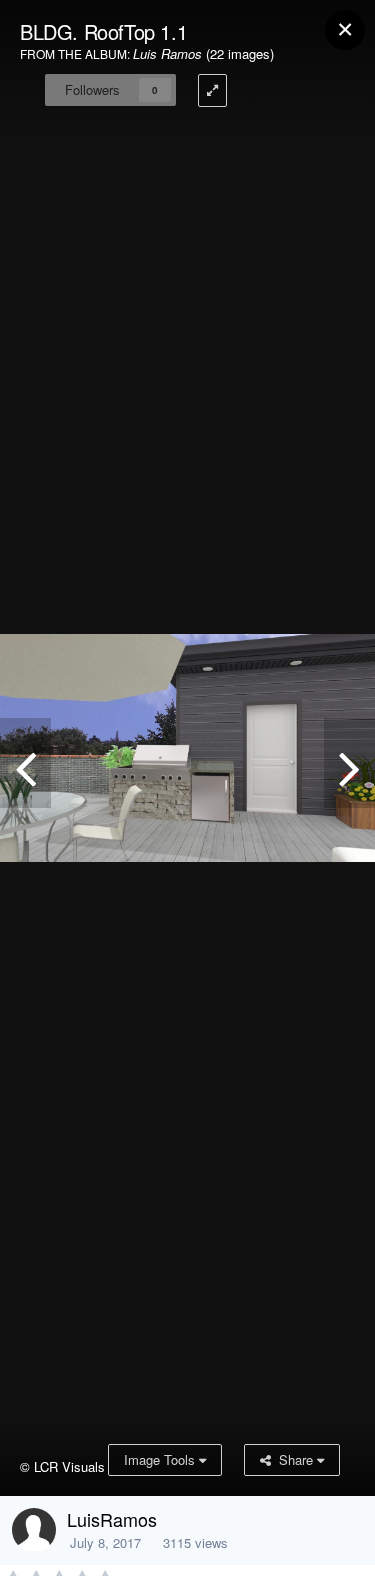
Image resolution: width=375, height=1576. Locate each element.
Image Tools (161, 1459)
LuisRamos (112, 1519)
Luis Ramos (167, 53)
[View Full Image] (212, 90)
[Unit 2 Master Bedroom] (349, 763)
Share (294, 1459)
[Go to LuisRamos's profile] (34, 1530)
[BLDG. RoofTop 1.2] (25, 763)
